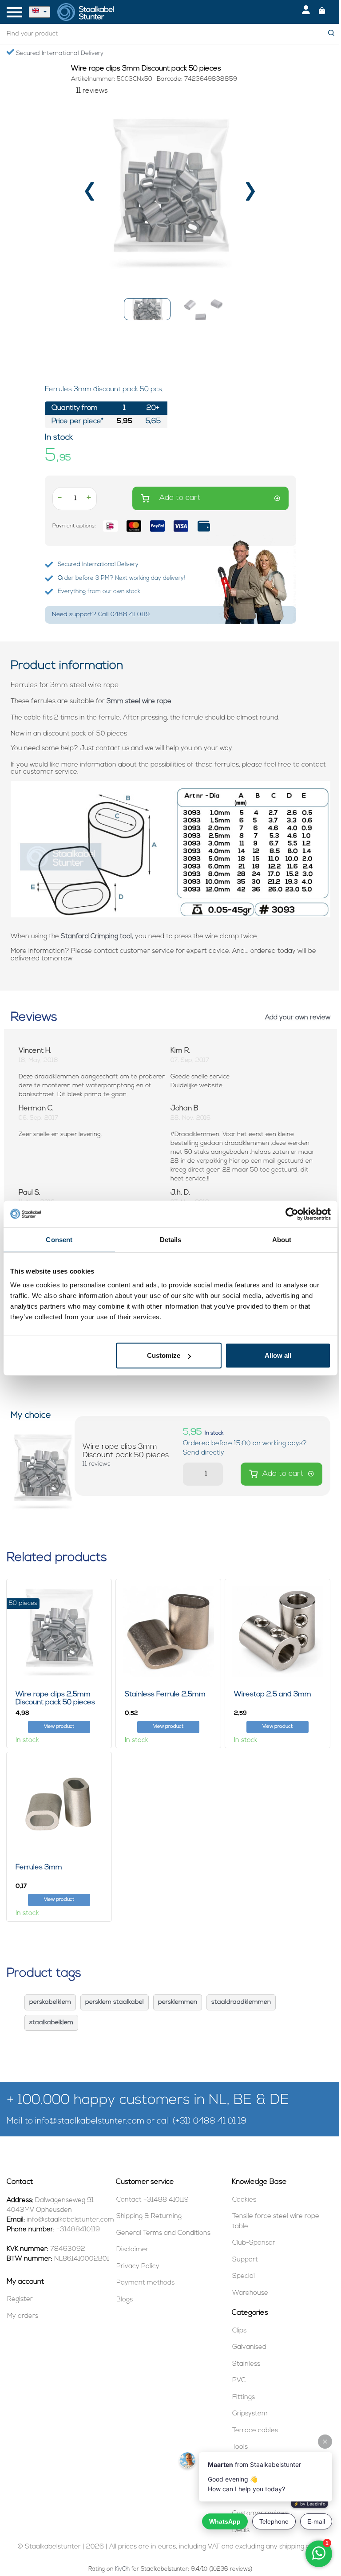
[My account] (306, 12)
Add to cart (180, 498)
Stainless (246, 2364)
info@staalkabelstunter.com (90, 2122)
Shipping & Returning (149, 2216)
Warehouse (250, 2293)
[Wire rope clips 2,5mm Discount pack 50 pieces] (59, 1631)
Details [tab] (171, 1239)
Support (245, 2260)
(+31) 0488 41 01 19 (209, 2122)
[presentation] (90, 195)
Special (244, 2276)
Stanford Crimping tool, (97, 937)
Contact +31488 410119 (153, 2200)
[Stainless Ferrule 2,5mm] (168, 1631)
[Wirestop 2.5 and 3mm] (278, 1631)
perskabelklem (50, 2002)
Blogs (125, 2300)
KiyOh (122, 2569)
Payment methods (145, 2283)
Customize (164, 1355)
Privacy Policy (138, 2267)
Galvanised (249, 2347)
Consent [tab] (59, 1239)
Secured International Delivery (59, 53)
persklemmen (178, 2002)
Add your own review (298, 1018)
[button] (147, 309)
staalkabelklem (51, 2023)
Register (20, 2299)
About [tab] (282, 1239)
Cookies (244, 2200)
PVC (239, 2381)
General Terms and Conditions (163, 2233)
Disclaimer (133, 2250)
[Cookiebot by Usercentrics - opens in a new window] (292, 1214)
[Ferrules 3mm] (59, 1805)
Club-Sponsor (254, 2243)
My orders (23, 2316)
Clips (239, 2331)
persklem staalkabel (115, 2002)
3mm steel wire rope (139, 702)
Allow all (278, 1355)
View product (59, 1727)
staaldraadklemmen (241, 2002)
